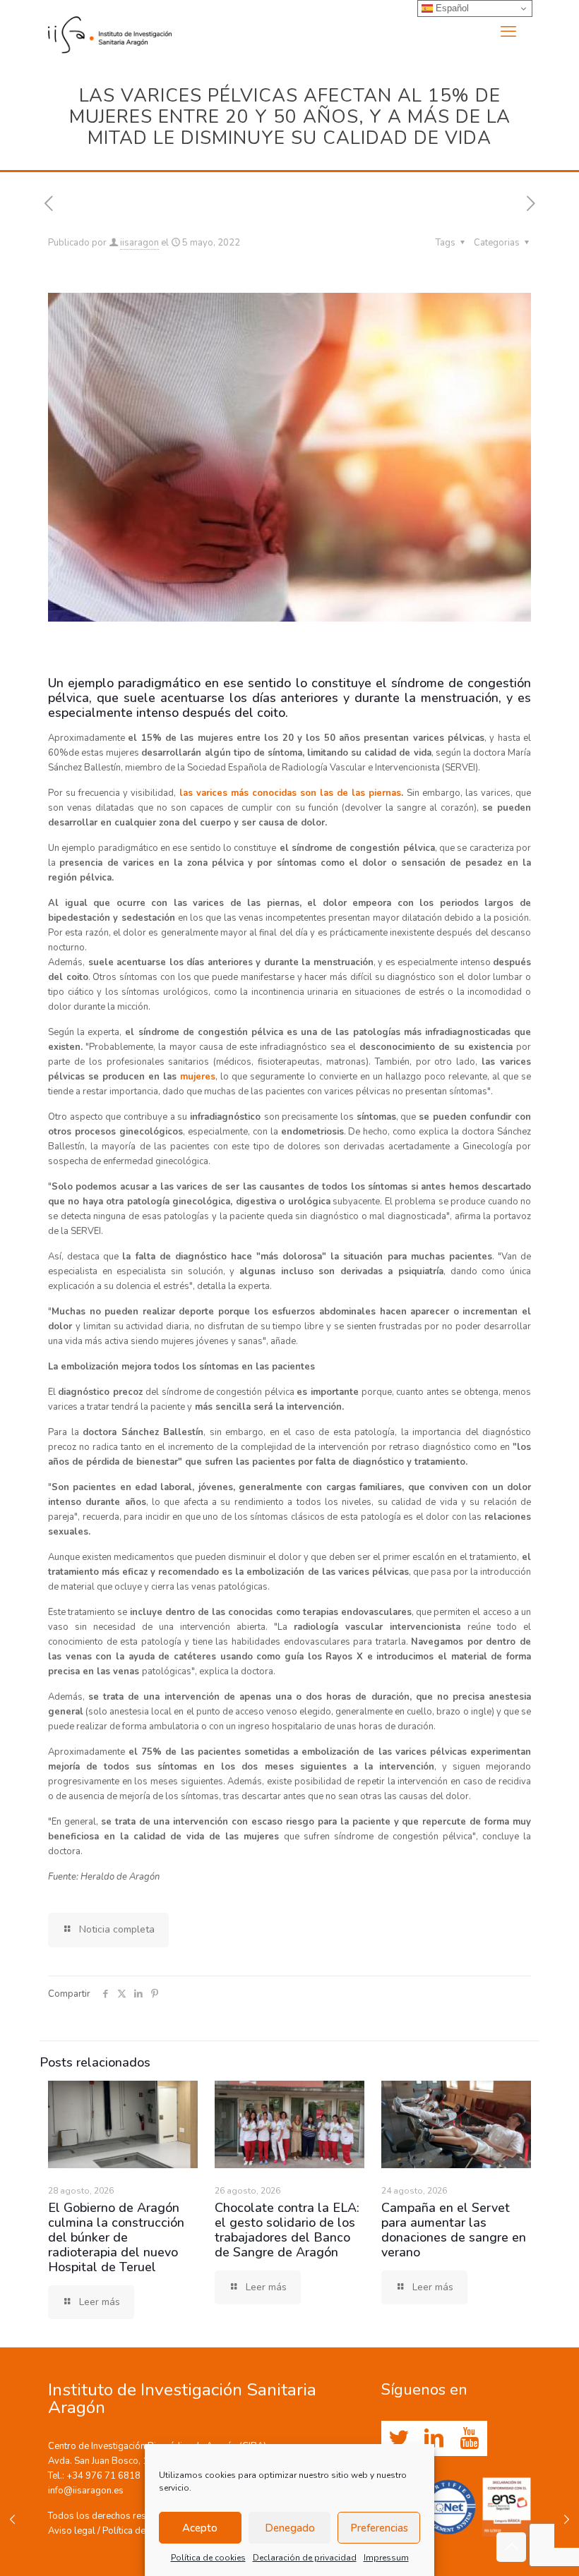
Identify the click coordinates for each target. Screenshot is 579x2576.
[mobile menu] (508, 32)
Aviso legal (72, 2531)
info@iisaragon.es (86, 2491)
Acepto (200, 2528)
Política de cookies (208, 2558)
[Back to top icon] (511, 2547)
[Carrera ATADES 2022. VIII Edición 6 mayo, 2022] (567, 2520)
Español (451, 8)
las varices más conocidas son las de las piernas (291, 793)
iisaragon (139, 243)
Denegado (290, 2528)
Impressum (386, 2558)
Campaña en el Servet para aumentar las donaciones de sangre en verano (454, 2230)
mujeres (198, 1077)
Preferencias (379, 2528)
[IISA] (110, 32)
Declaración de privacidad (305, 2558)
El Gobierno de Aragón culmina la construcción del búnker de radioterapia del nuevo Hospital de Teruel (116, 2237)
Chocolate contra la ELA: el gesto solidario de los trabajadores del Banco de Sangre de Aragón (287, 2230)
